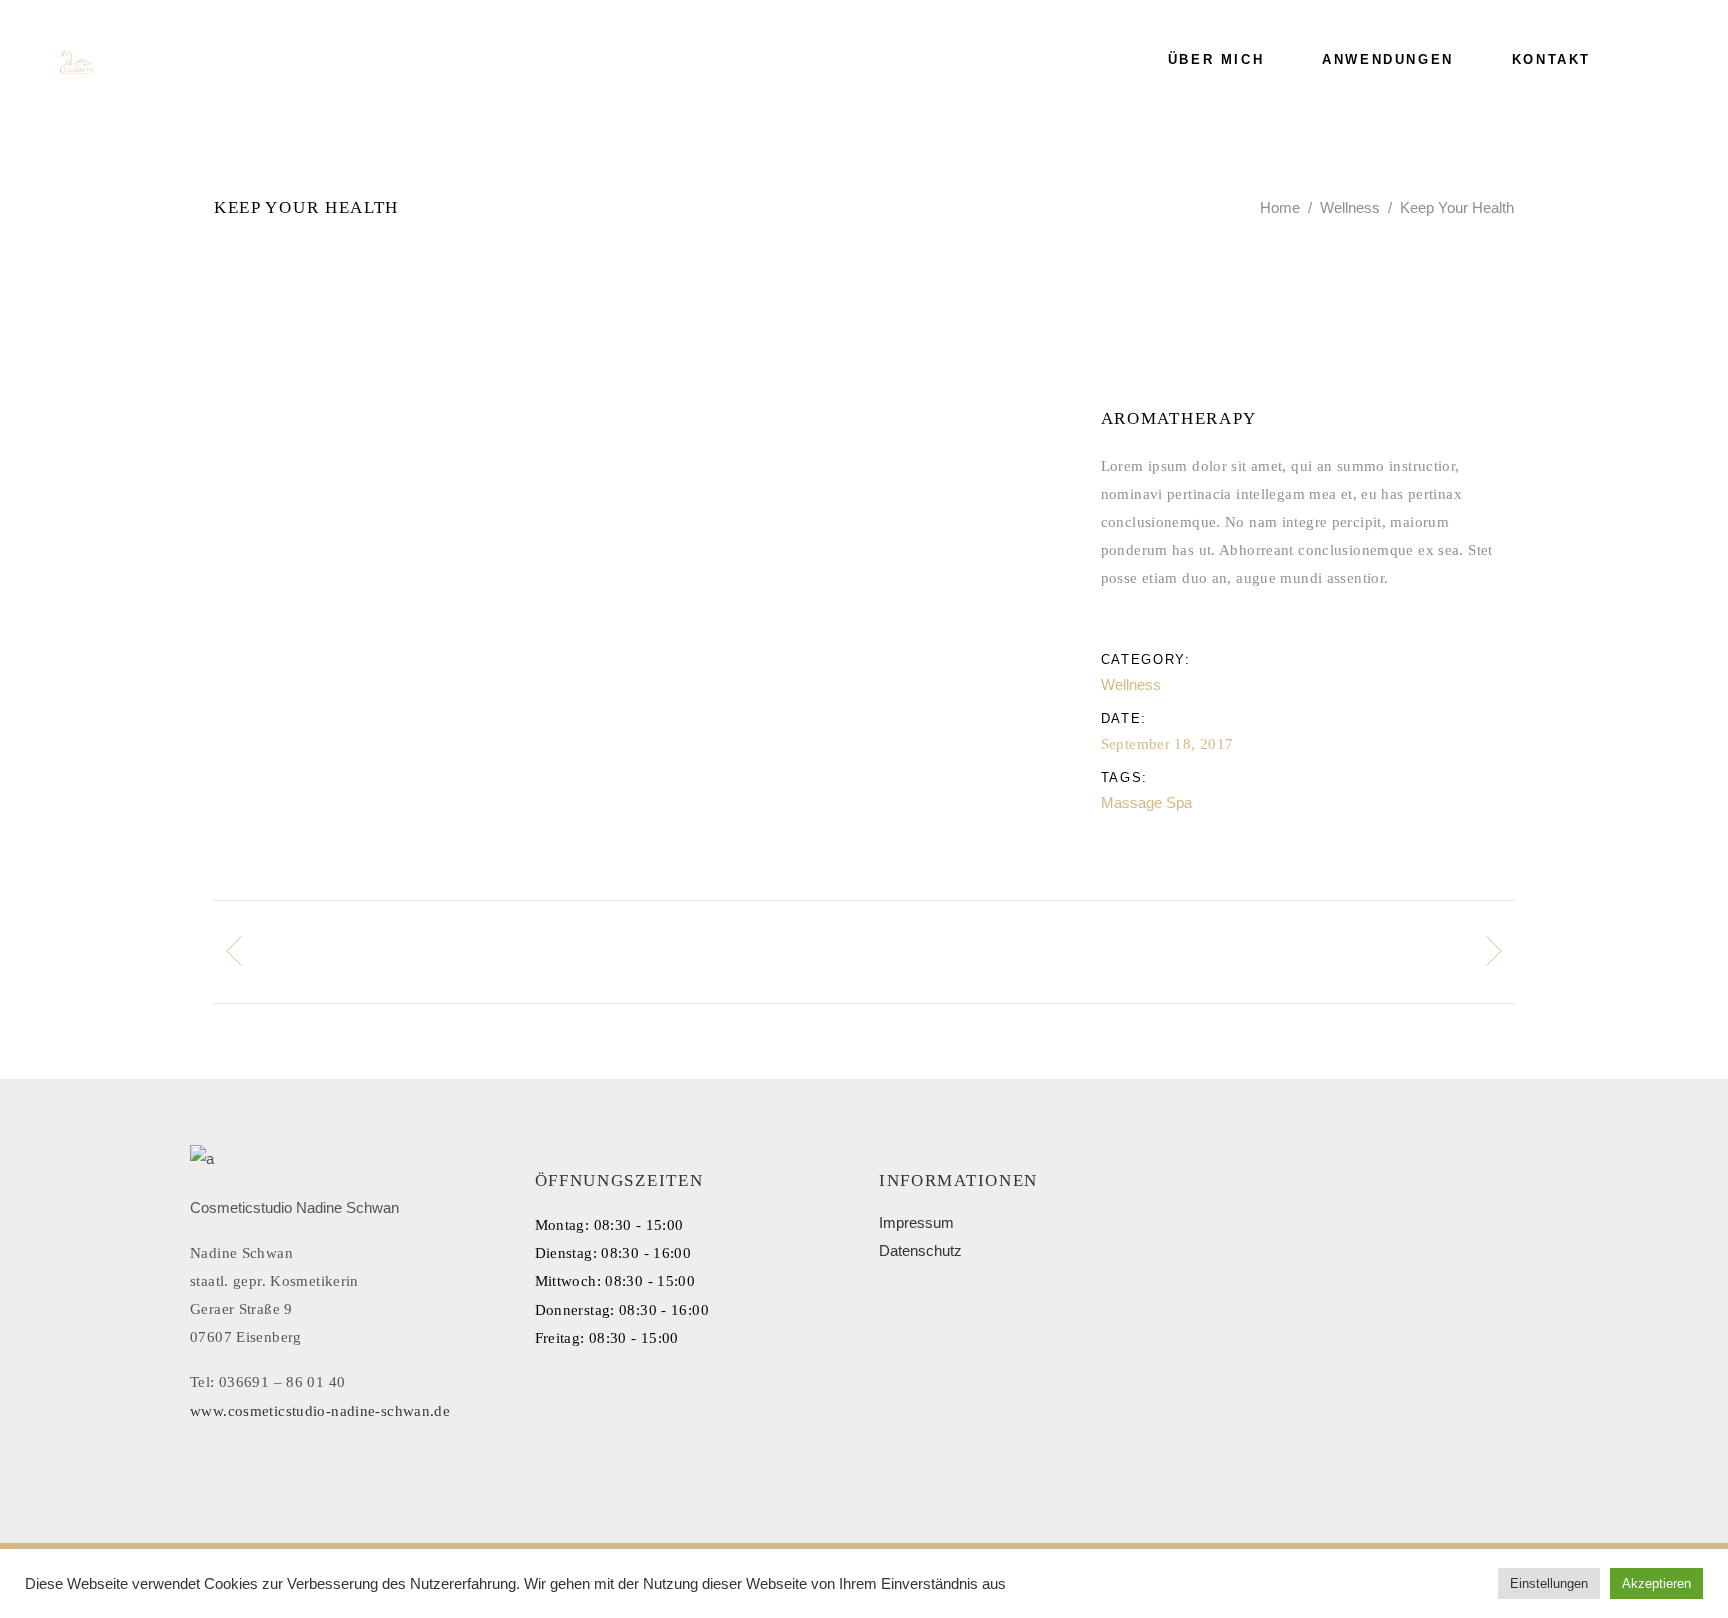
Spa (1179, 802)
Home (1280, 207)
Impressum (916, 1222)
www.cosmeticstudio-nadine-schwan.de (320, 1411)
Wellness (1350, 207)
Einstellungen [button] (1549, 1583)
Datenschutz (920, 1250)
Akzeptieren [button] (1656, 1583)
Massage (1131, 802)
